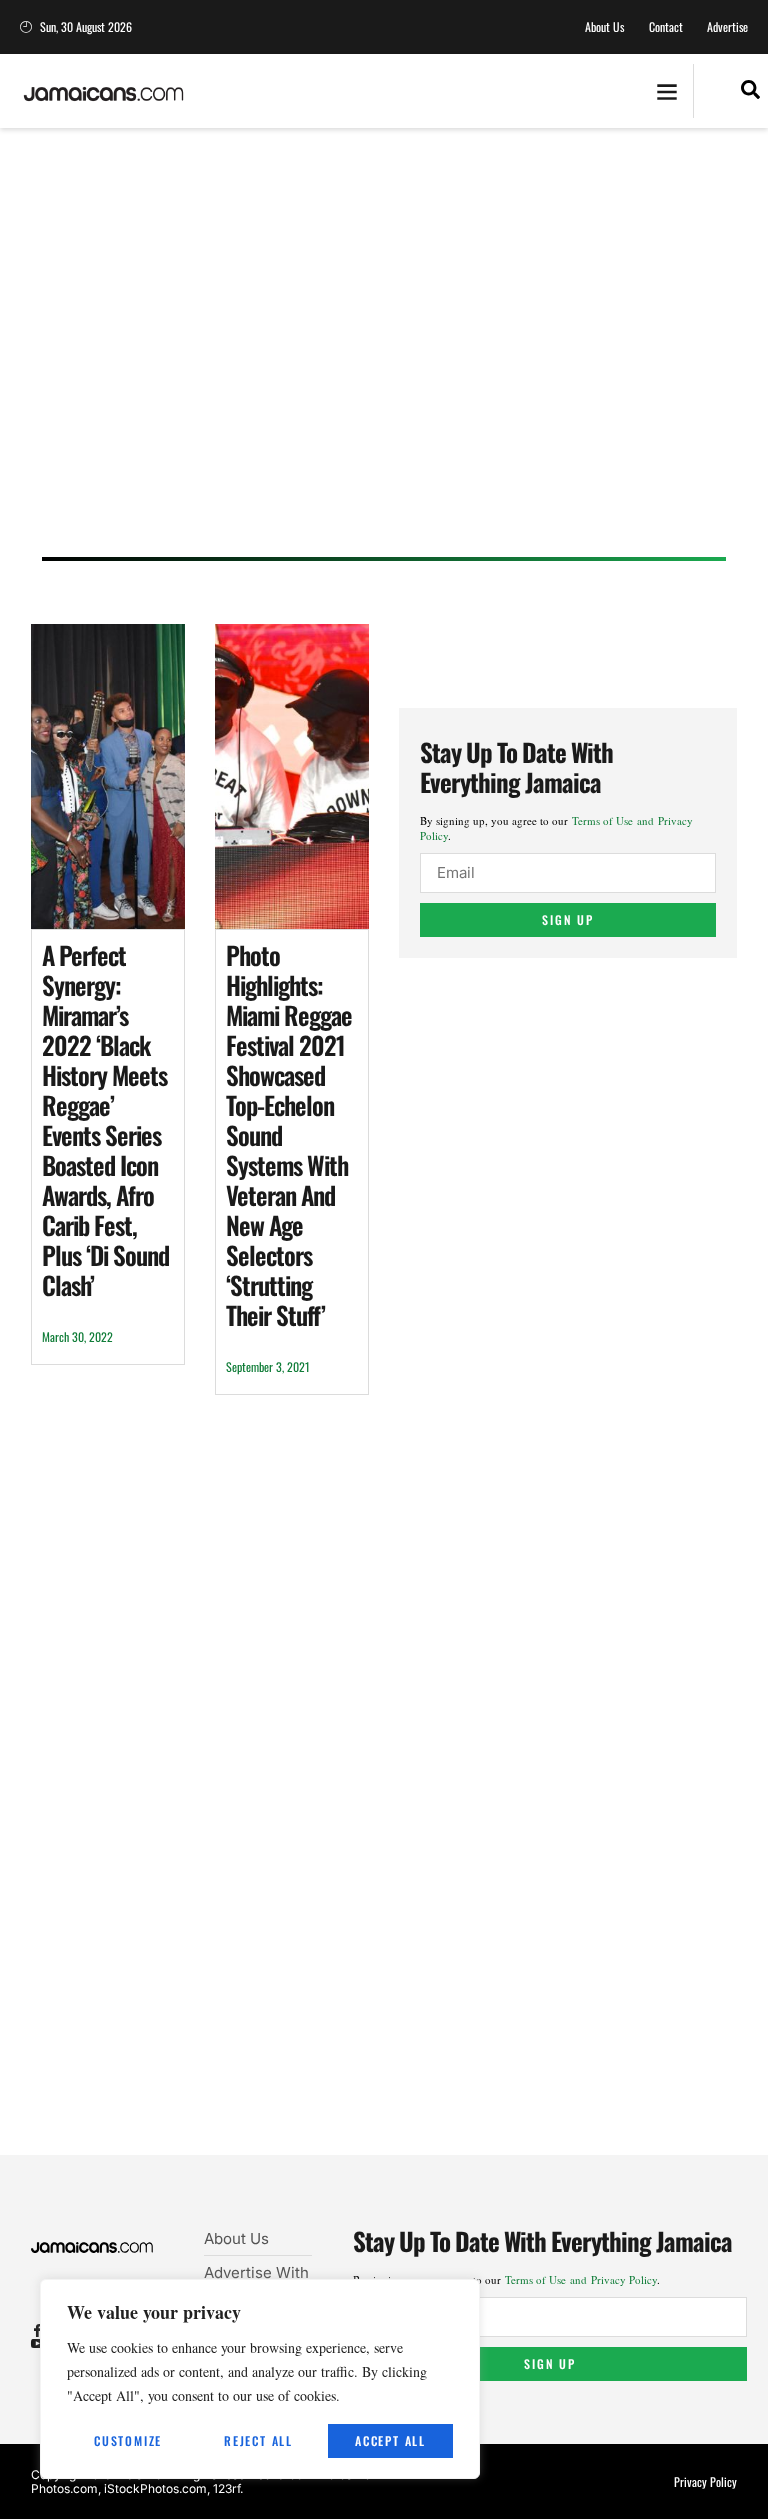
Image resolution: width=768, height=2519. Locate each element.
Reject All (258, 2440)
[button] (666, 91)
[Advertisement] (384, 362)
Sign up (568, 919)
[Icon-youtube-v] (37, 2343)
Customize (128, 2440)
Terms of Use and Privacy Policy (581, 2279)
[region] (260, 2379)
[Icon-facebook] (37, 2330)
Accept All (390, 2440)
